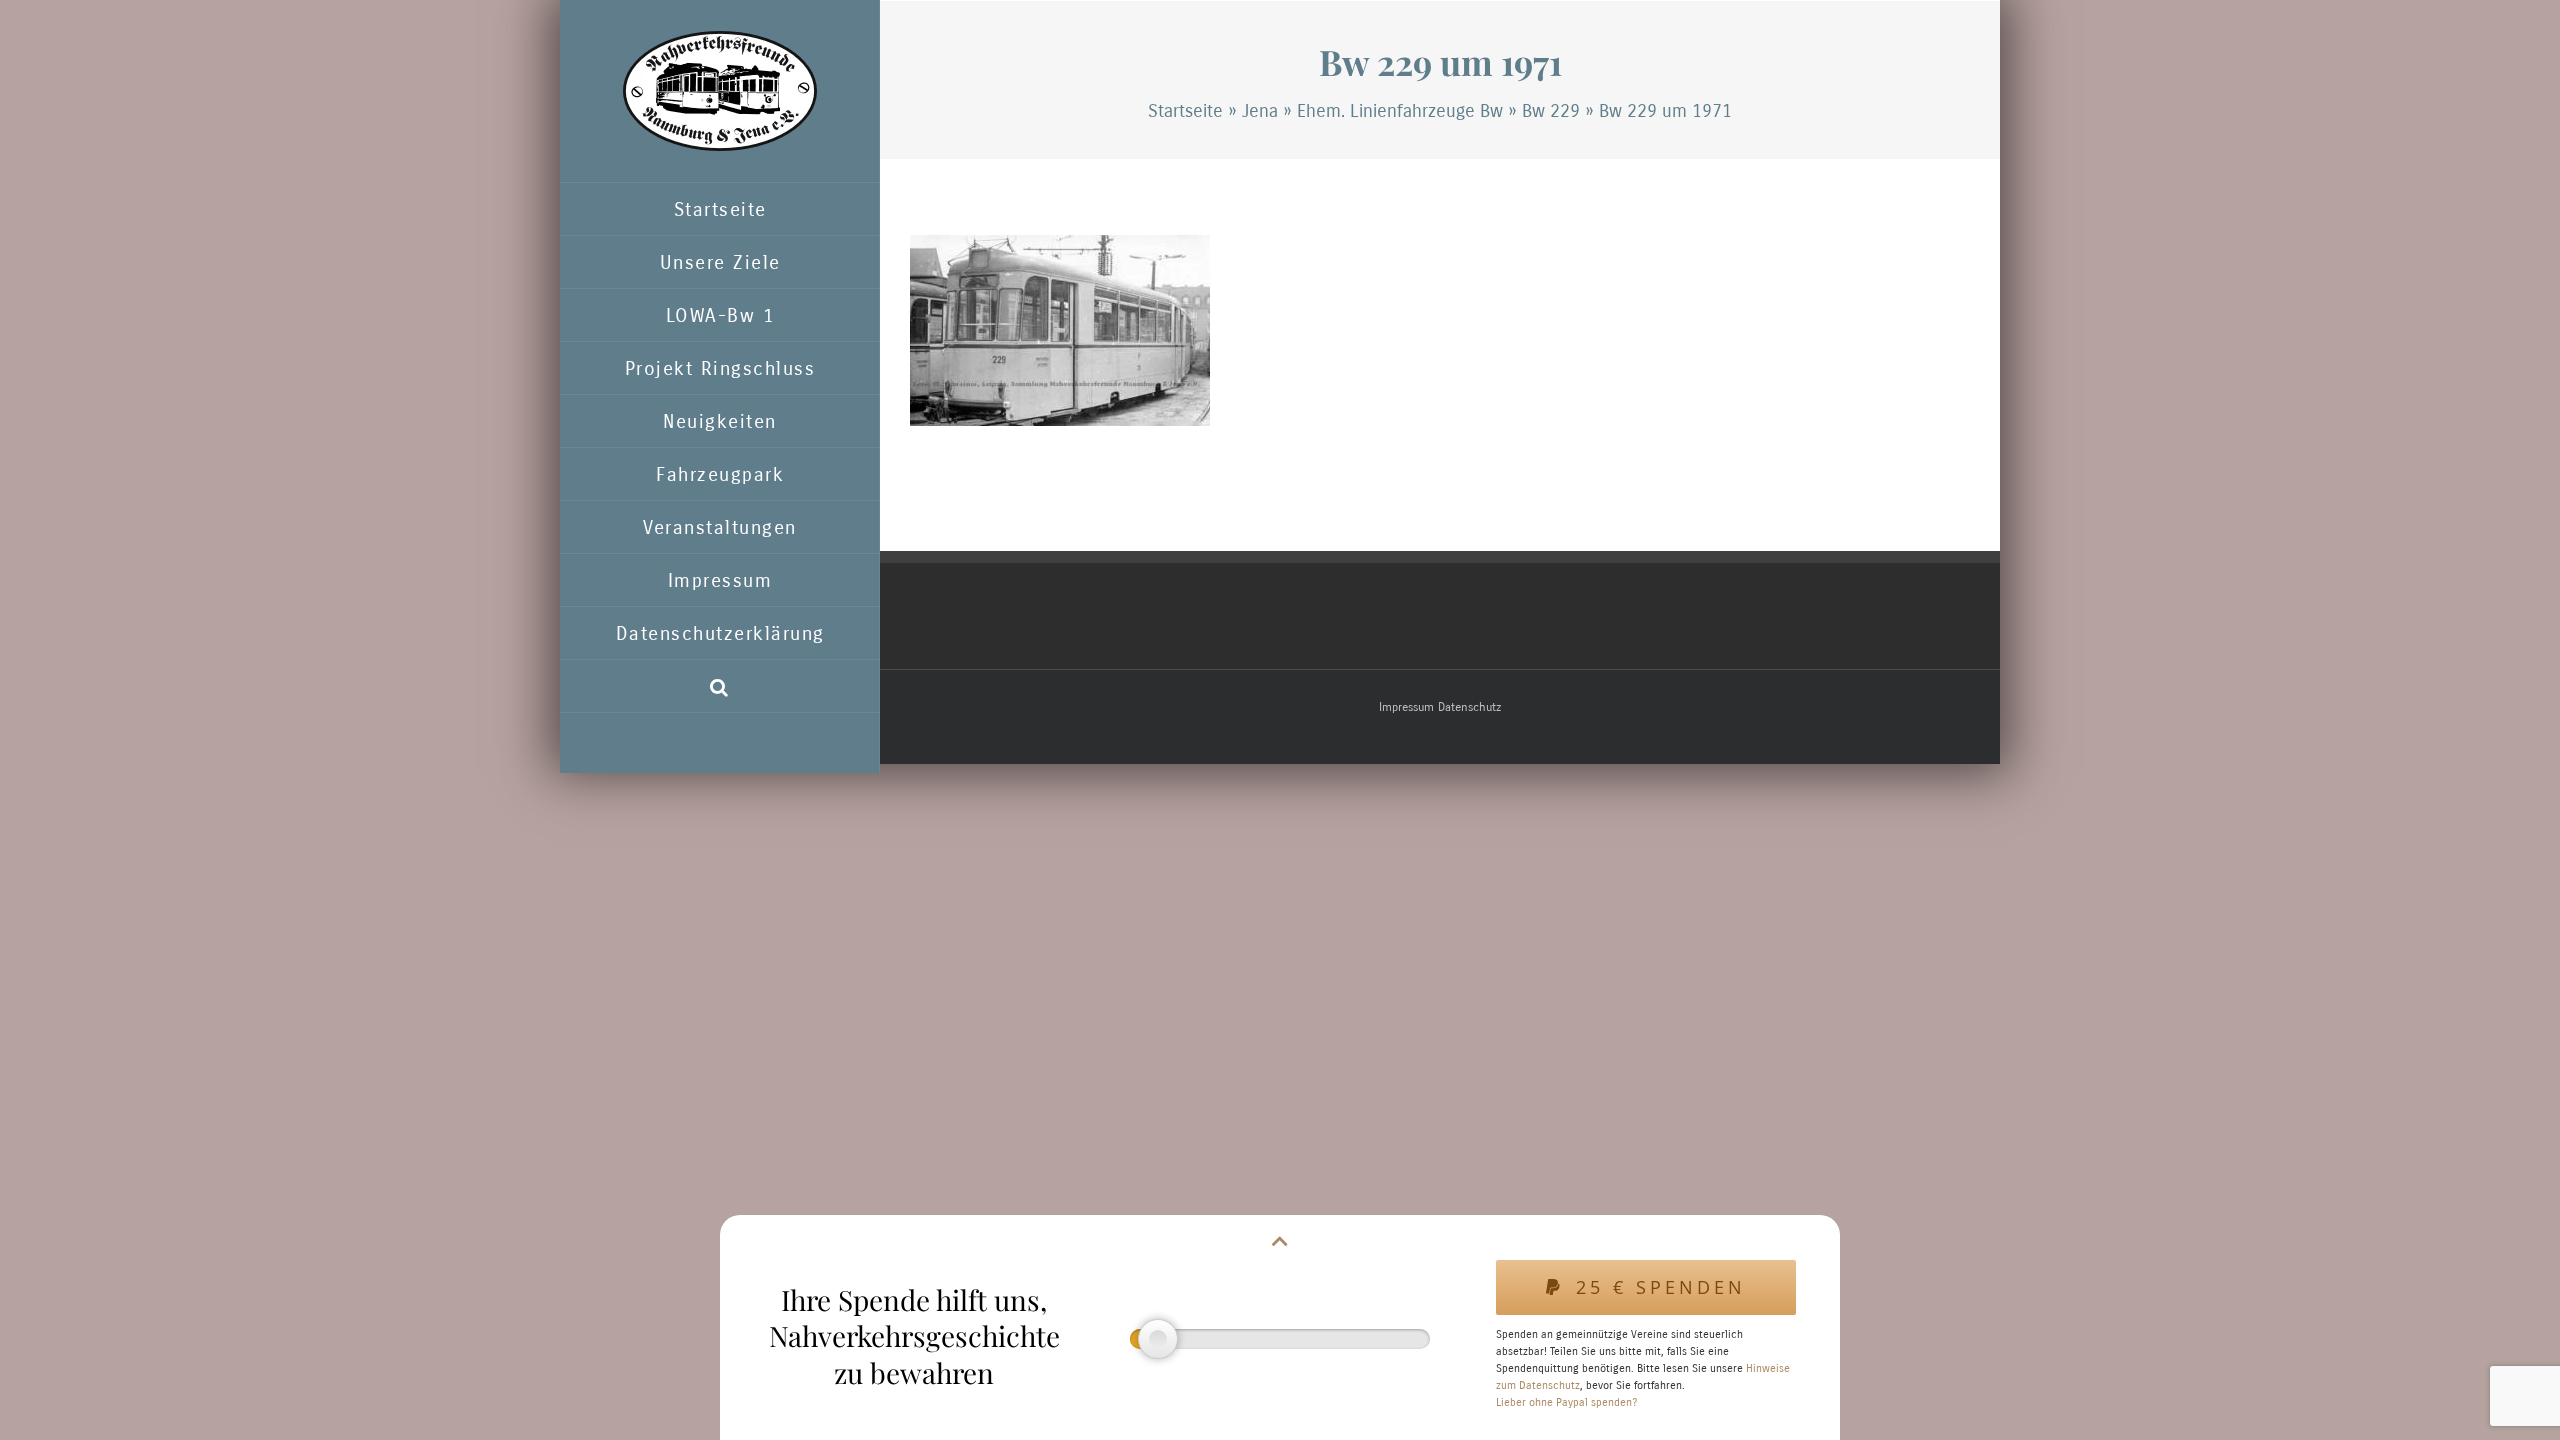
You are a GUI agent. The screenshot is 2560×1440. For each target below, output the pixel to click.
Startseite (1185, 111)
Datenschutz (1469, 707)
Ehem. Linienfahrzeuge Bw (1400, 111)
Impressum (1406, 707)
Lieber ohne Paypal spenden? (1566, 1402)
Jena (1260, 111)
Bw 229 (1551, 111)
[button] (720, 686)
